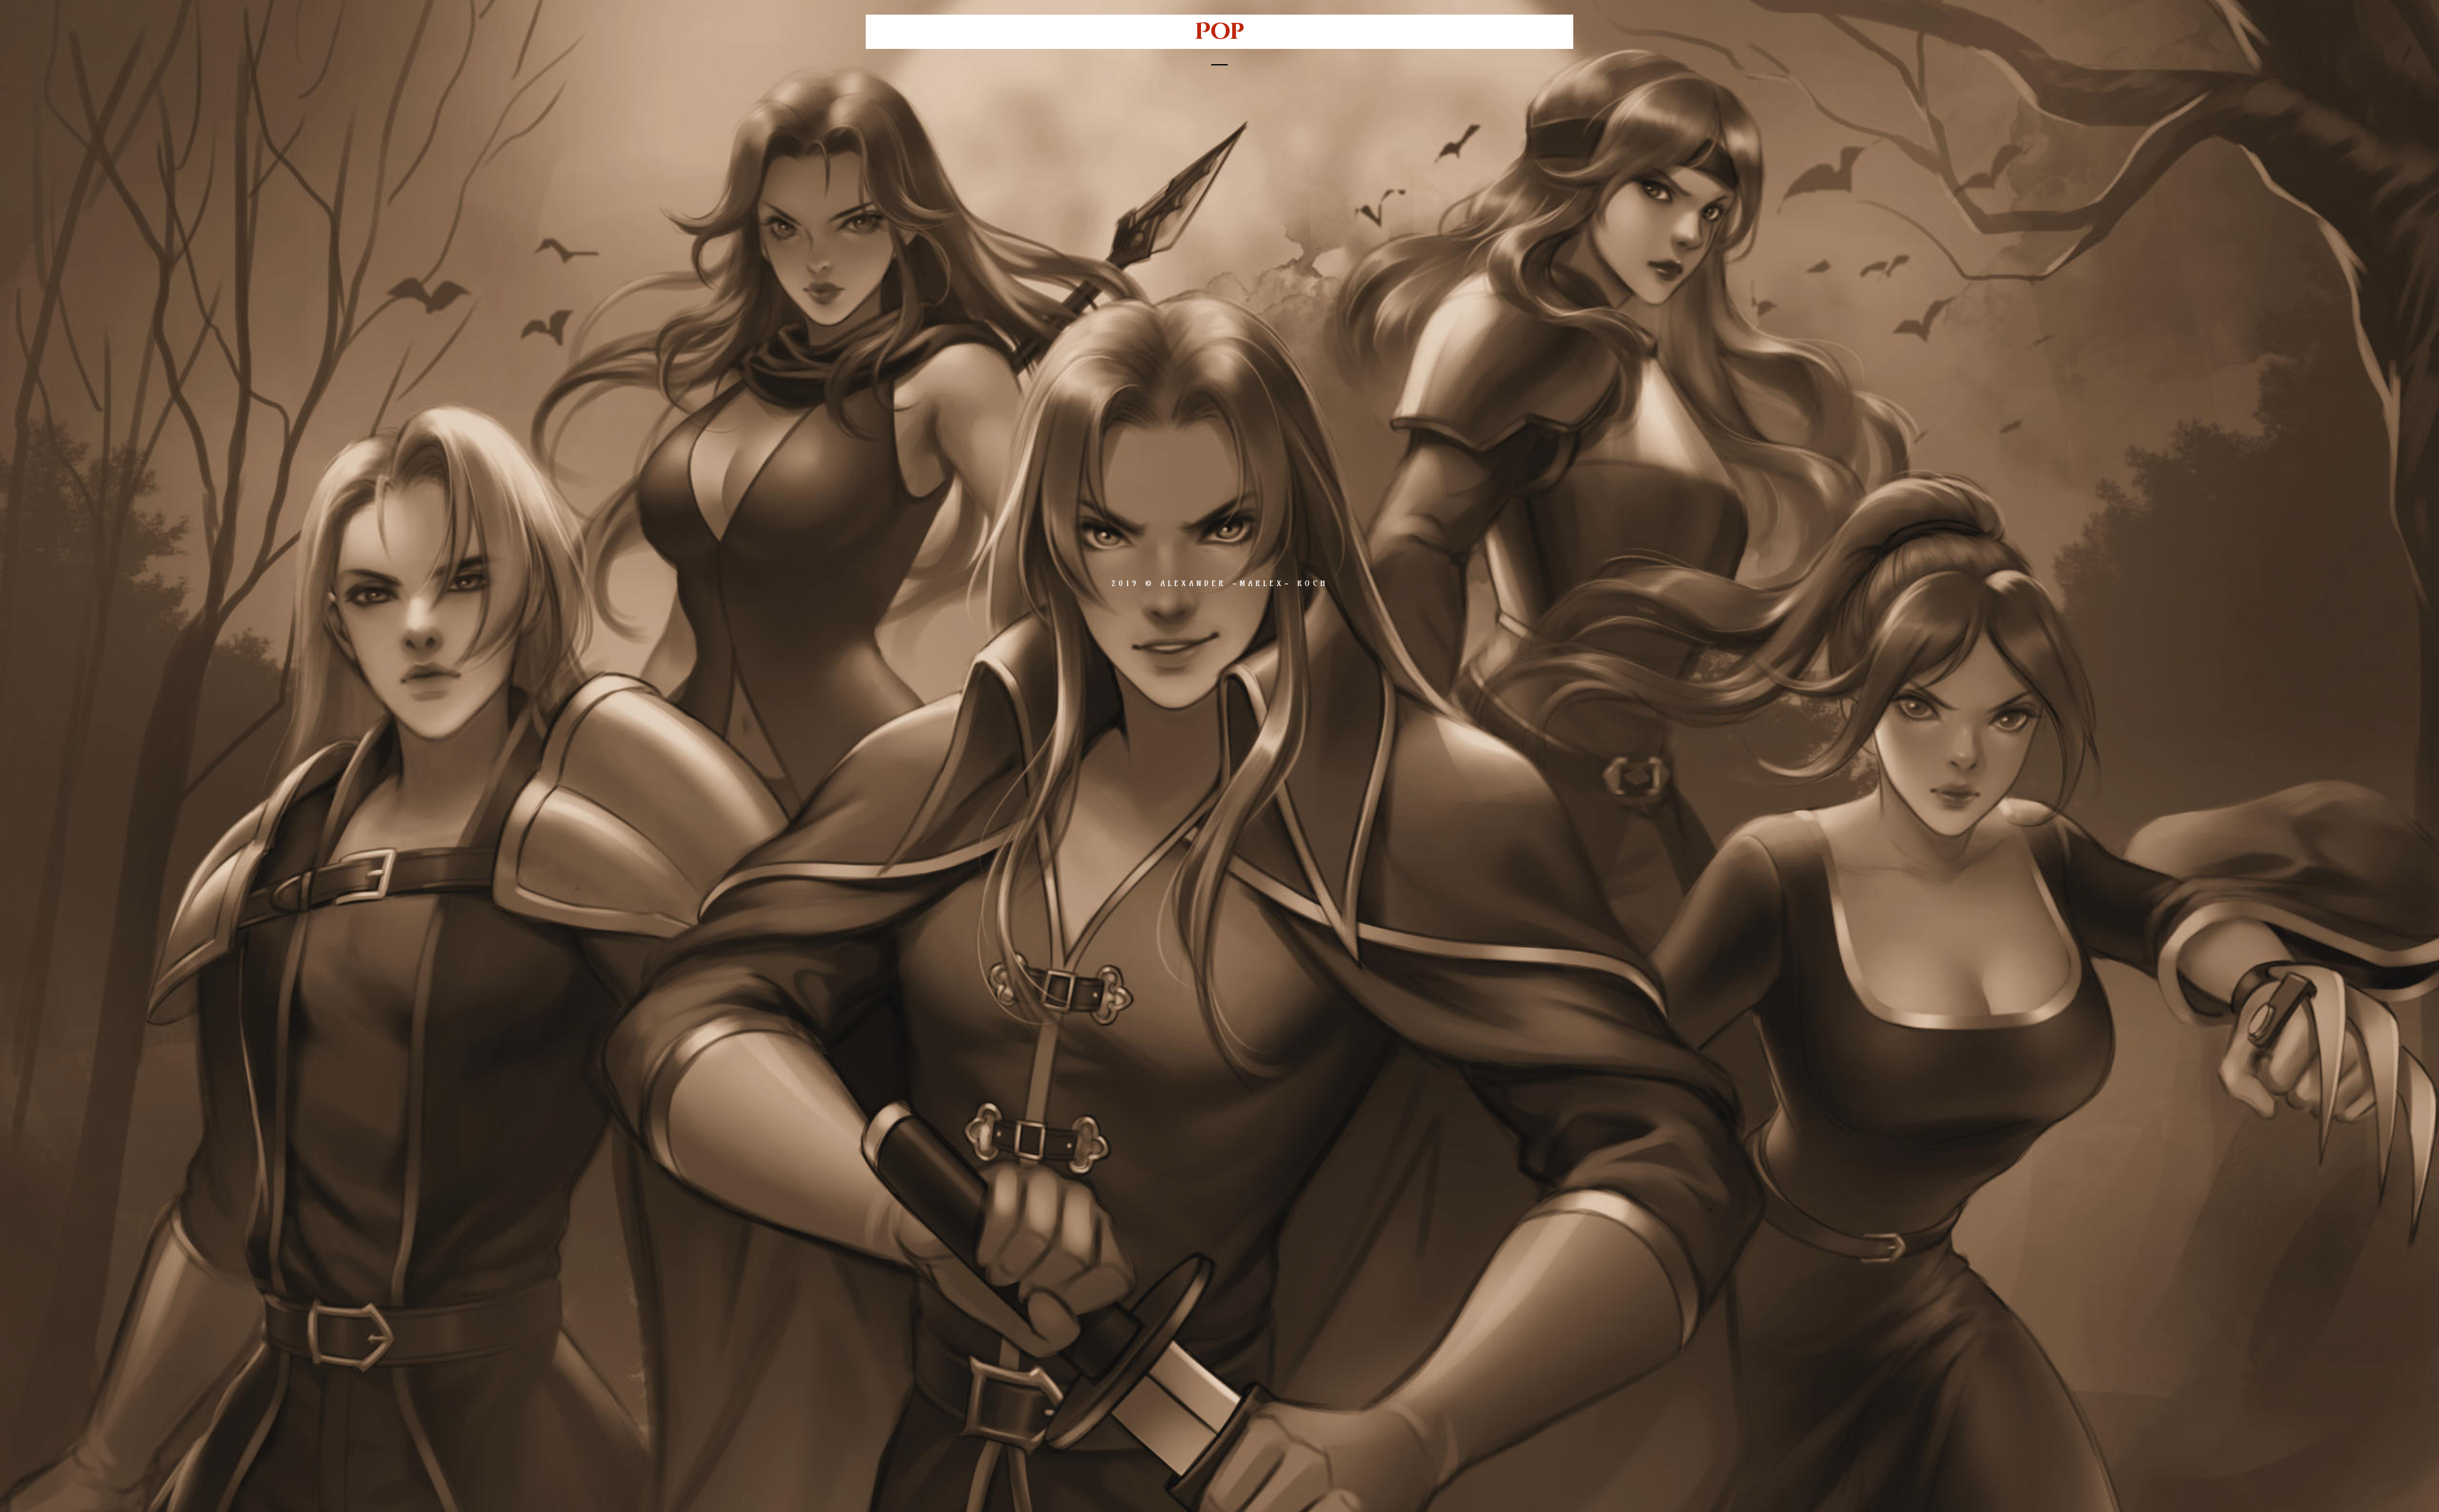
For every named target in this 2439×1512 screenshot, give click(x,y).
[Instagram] (1240, 530)
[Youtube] (1282, 530)
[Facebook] (1158, 530)
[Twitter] (1199, 530)
